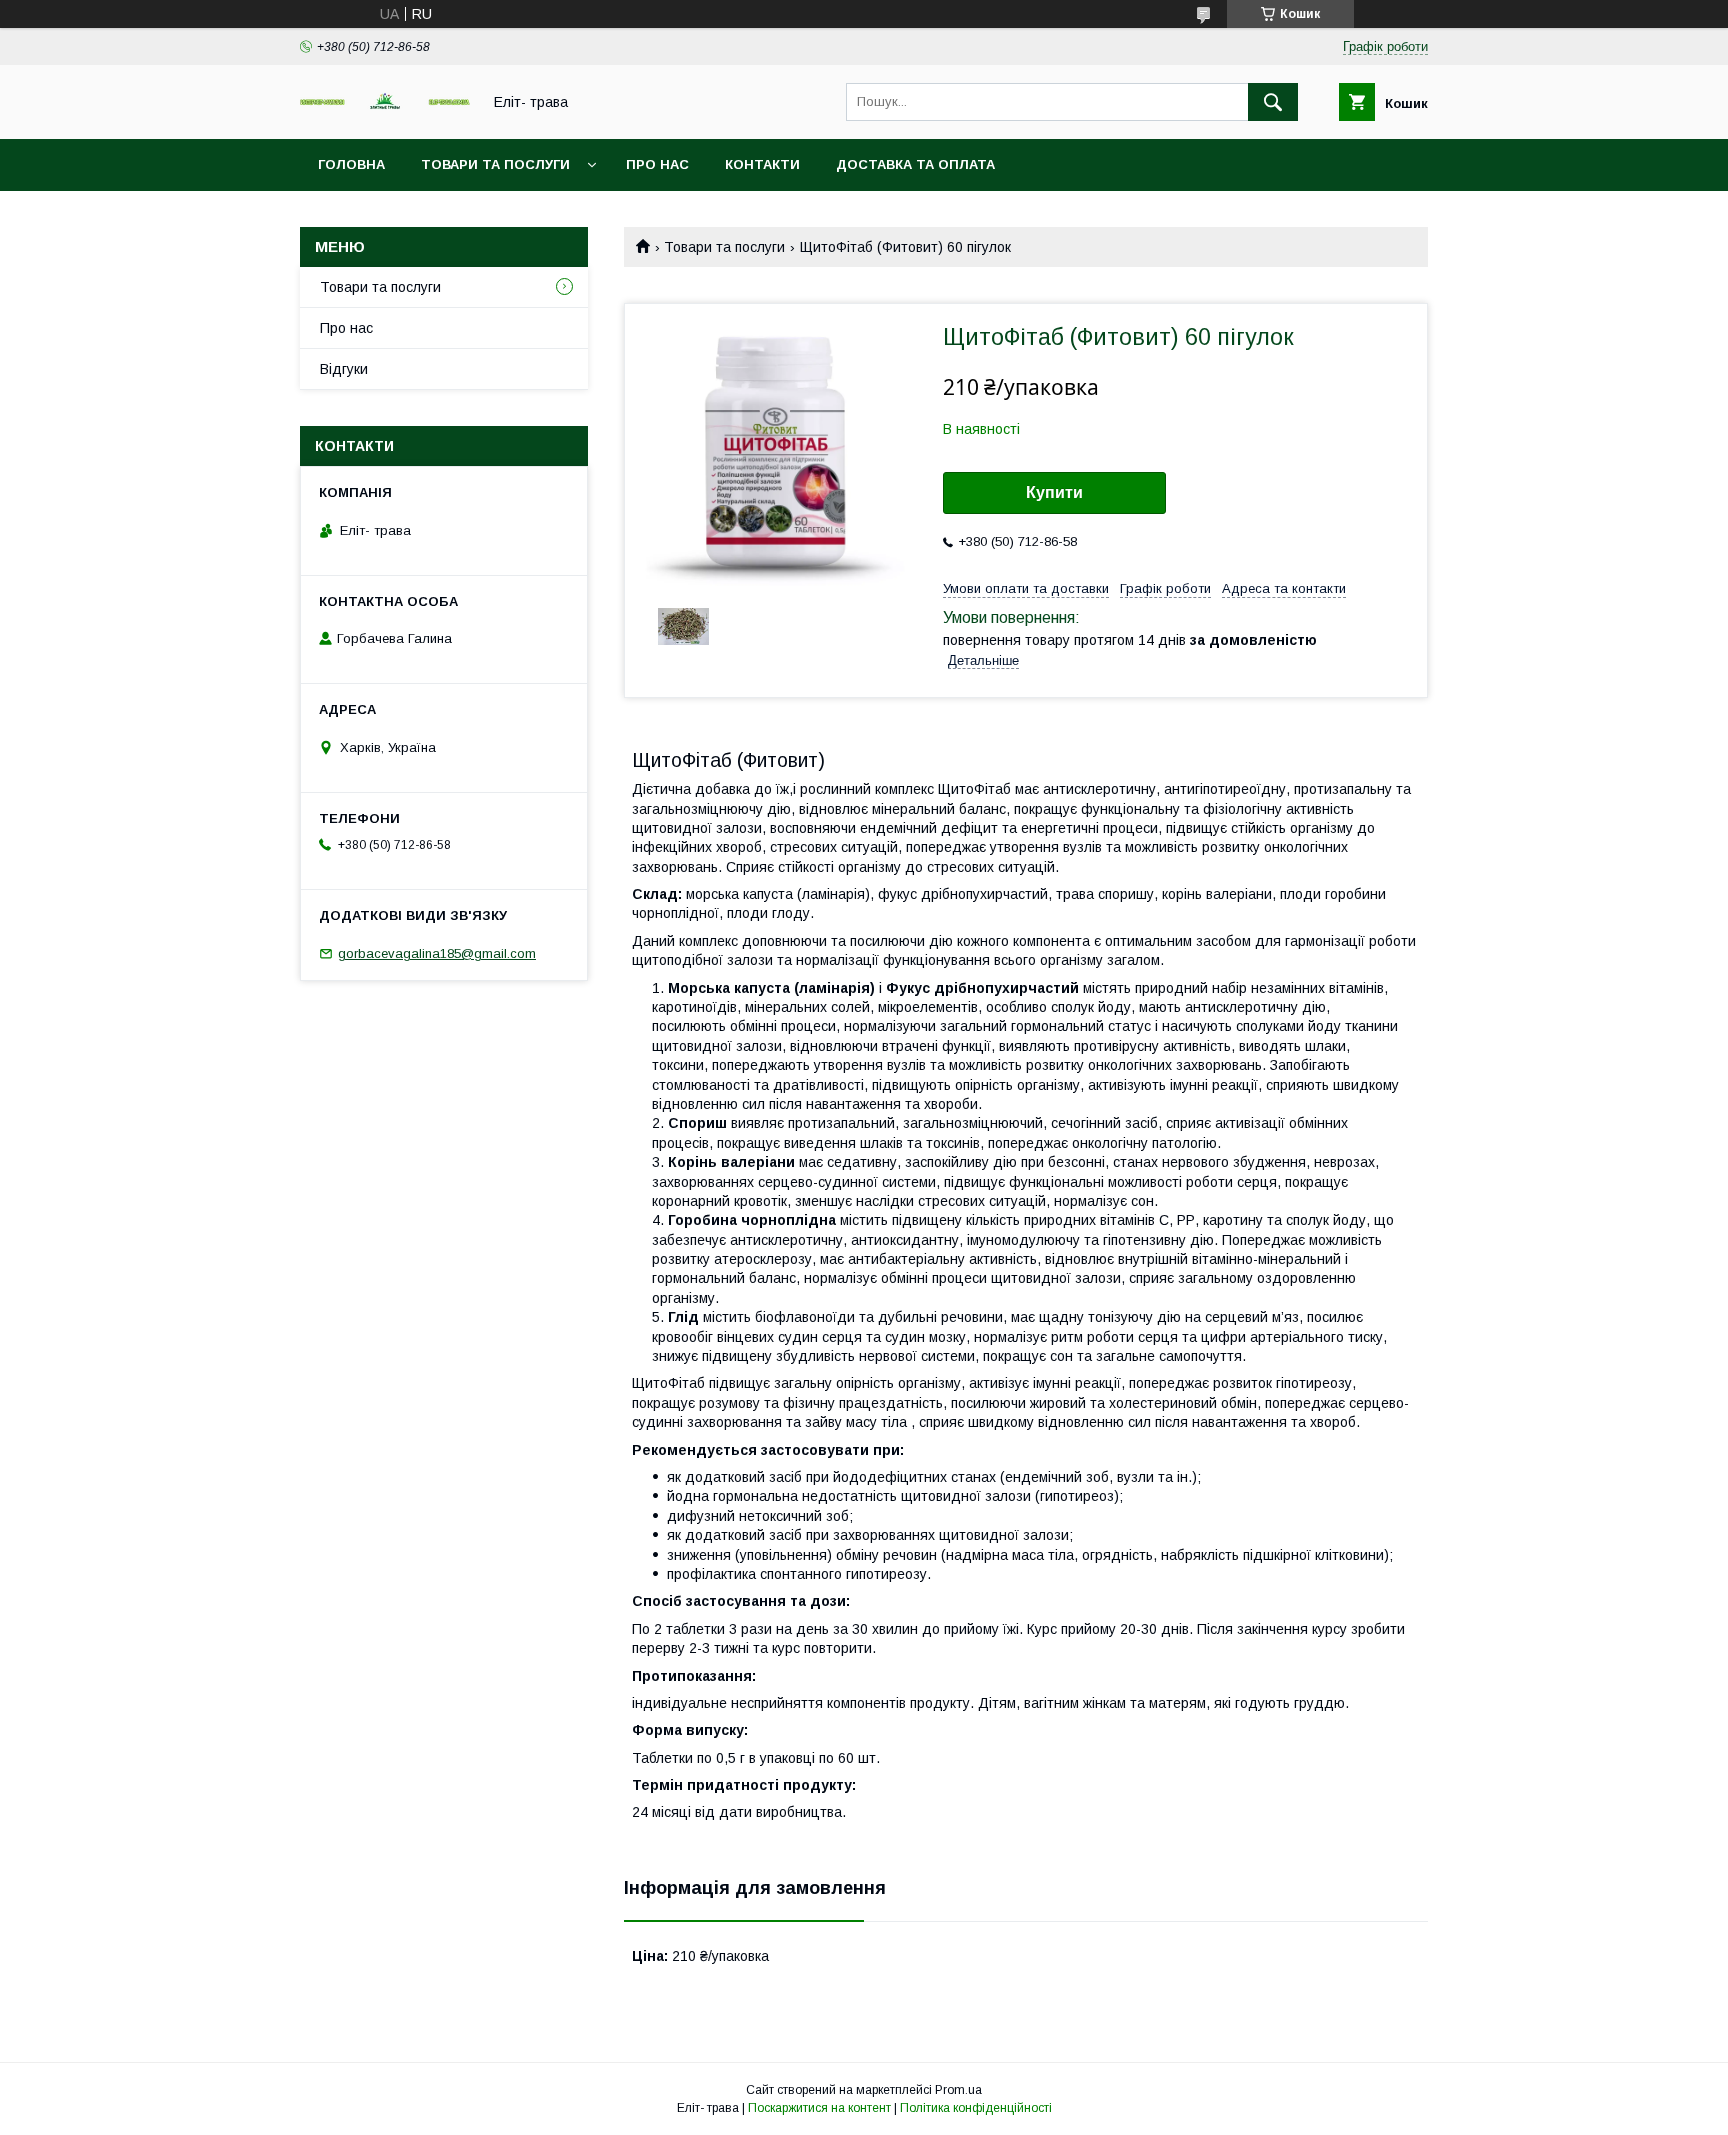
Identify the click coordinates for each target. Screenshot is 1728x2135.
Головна (351, 164)
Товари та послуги (495, 164)
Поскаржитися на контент (819, 2108)
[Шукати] (1273, 102)
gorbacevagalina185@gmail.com (437, 953)
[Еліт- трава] (385, 105)
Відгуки (344, 369)
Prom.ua (958, 2090)
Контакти (762, 164)
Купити (1054, 492)
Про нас (657, 164)
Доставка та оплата (915, 164)
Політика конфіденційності (976, 2108)
